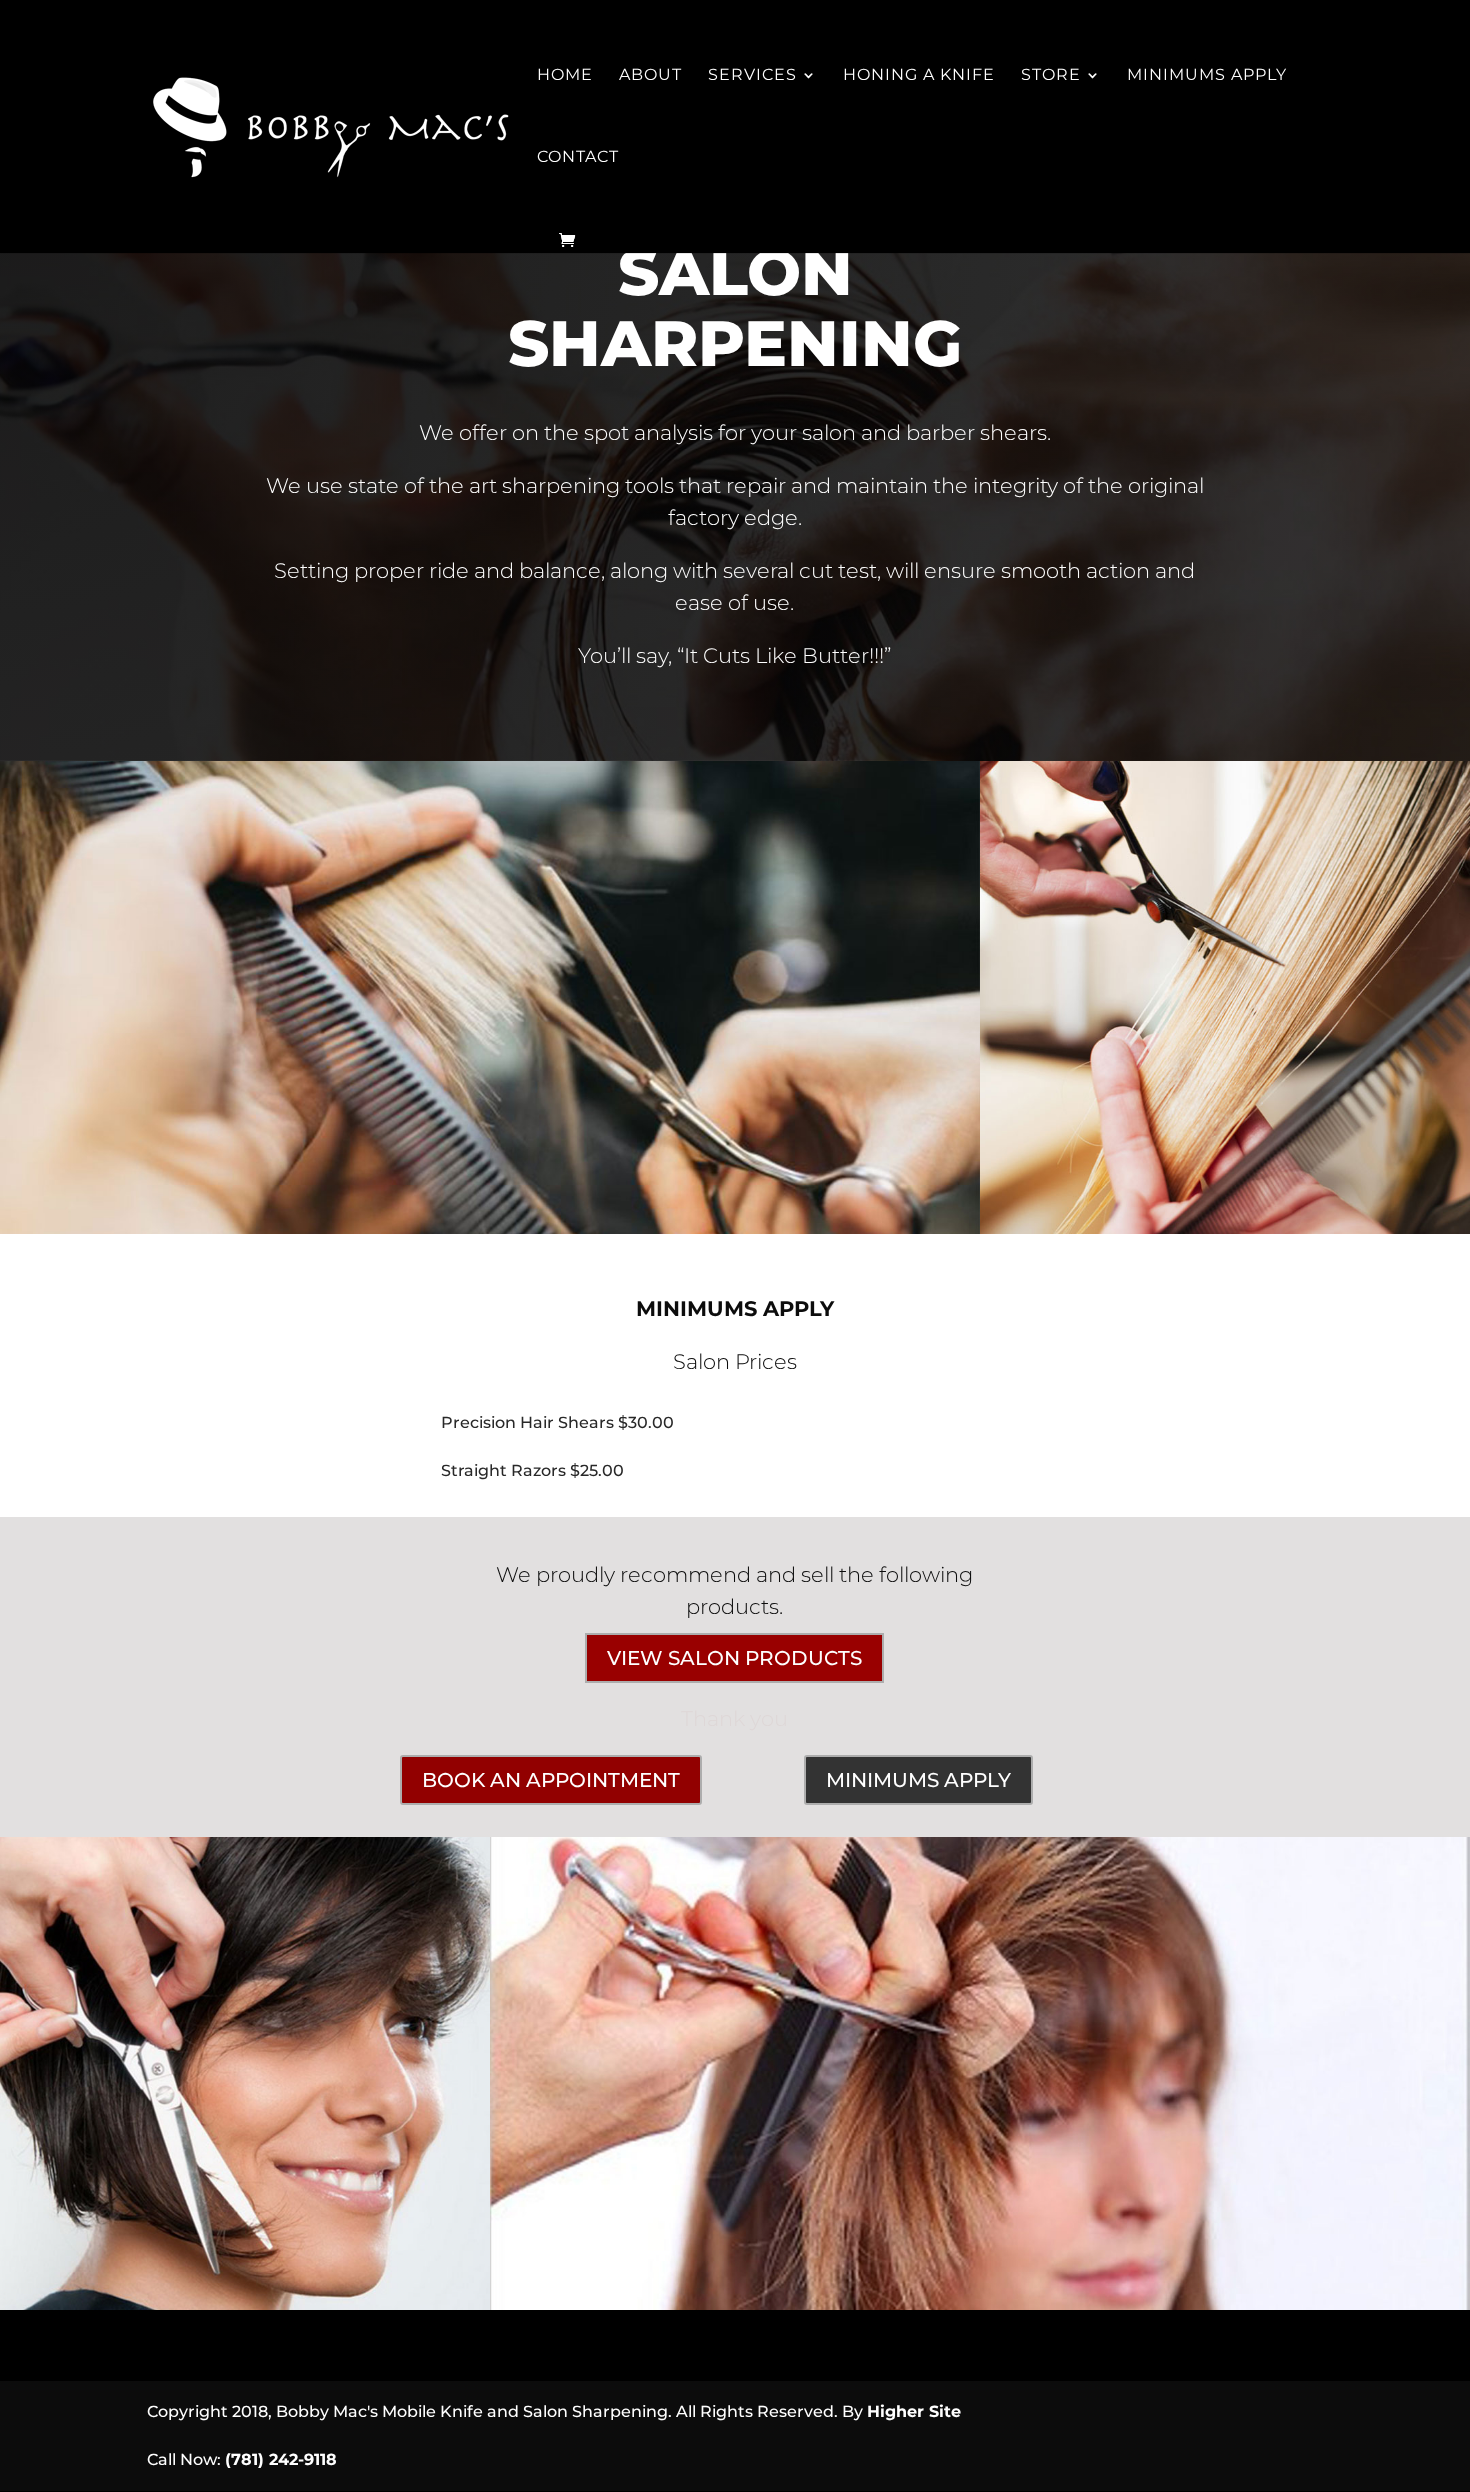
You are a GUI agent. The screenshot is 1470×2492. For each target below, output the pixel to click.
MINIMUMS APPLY (918, 1780)
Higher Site (914, 2411)
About (650, 76)
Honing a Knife (919, 76)
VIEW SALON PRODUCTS (734, 1658)
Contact (578, 158)
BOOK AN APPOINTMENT (551, 1780)
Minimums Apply (1207, 76)
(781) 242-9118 (281, 2459)
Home (565, 76)
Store (1051, 76)
